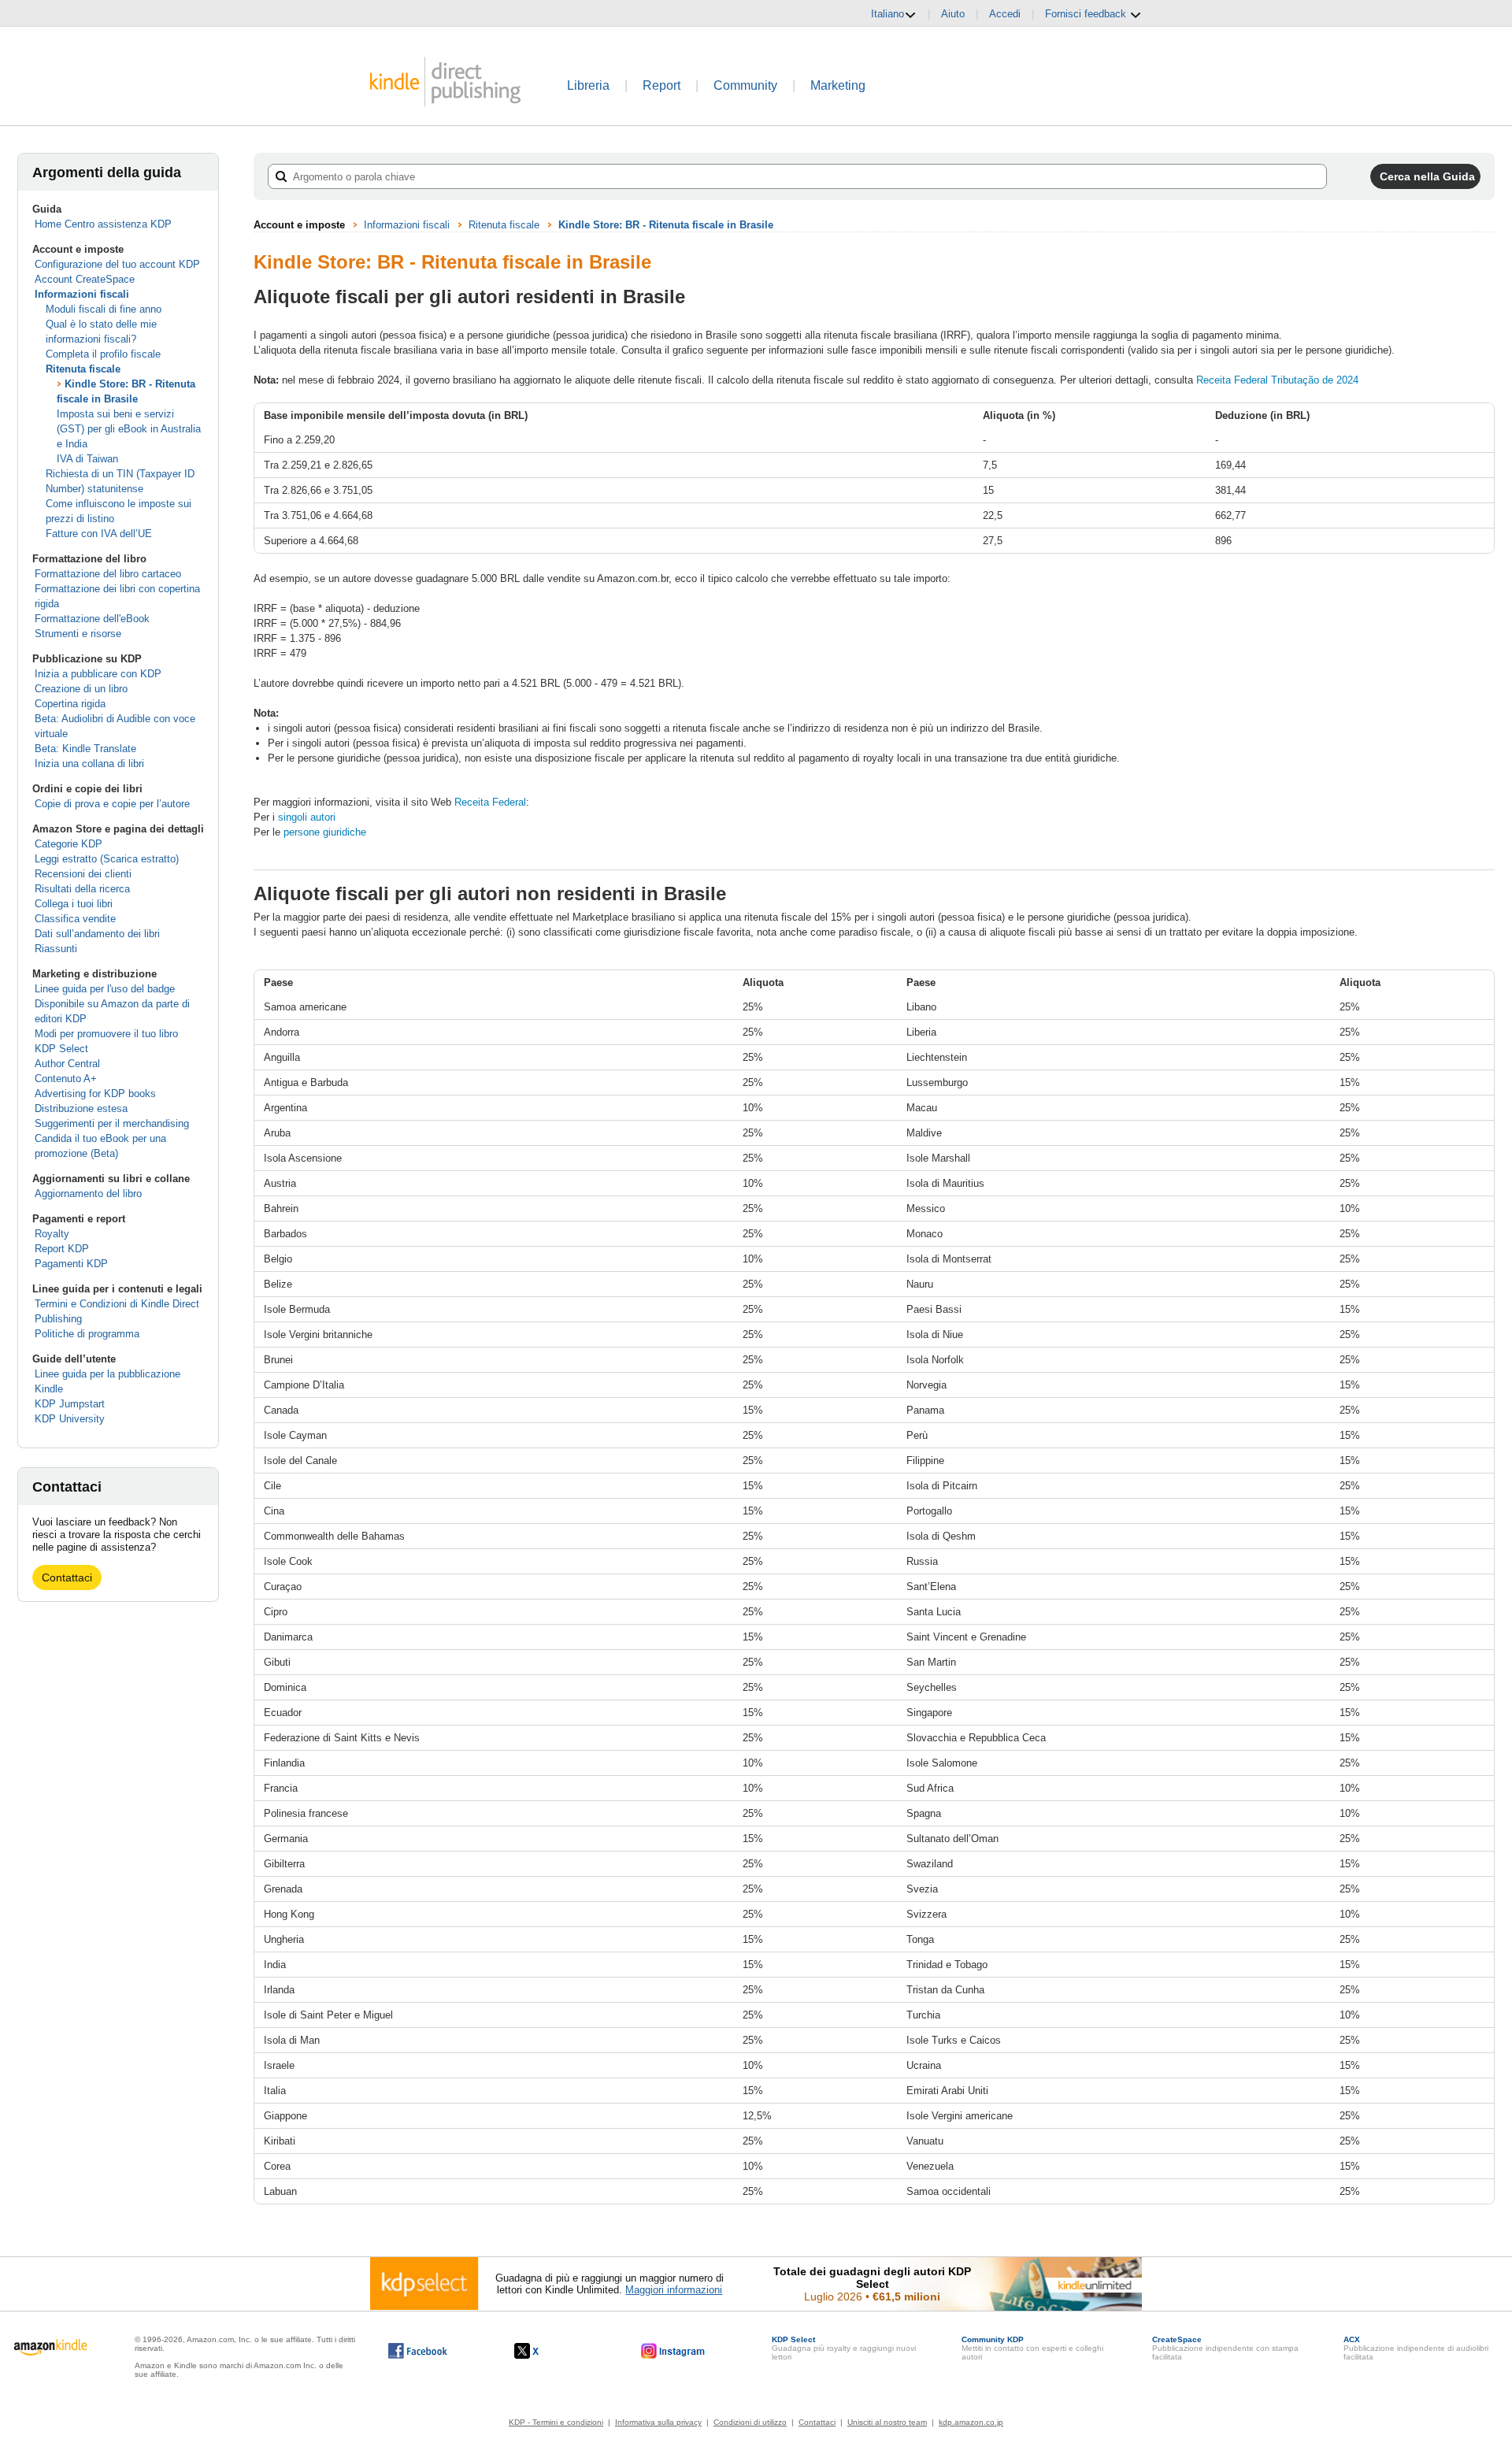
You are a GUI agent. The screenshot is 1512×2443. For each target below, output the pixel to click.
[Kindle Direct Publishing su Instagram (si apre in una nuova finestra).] (673, 2351)
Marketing (838, 85)
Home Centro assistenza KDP (103, 224)
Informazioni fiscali (82, 294)
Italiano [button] (888, 14)
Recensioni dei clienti (83, 874)
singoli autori (307, 817)
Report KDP (62, 1249)
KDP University (70, 1419)
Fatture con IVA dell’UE (99, 534)
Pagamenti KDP (71, 1264)
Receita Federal (490, 802)
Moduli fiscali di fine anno (104, 309)
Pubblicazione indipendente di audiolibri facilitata (1416, 2348)
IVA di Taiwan (87, 459)
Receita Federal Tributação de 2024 (1277, 380)
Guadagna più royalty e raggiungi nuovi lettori (844, 2348)
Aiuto (953, 14)
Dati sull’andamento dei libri (97, 934)
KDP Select (61, 1049)
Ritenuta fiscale (83, 369)
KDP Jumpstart (70, 1404)
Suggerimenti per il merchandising (112, 1123)
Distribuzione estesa (81, 1108)
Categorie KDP (69, 844)
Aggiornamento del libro (88, 1194)
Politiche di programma (87, 1334)
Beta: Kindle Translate (85, 749)
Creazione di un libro (81, 689)
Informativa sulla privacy (658, 2422)
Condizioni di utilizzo (750, 2422)
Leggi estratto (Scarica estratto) (107, 859)
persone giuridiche (325, 832)
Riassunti (56, 949)
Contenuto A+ (66, 1079)
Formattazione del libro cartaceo (108, 574)
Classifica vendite (75, 919)
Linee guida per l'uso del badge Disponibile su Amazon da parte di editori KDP (112, 1004)
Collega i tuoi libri (74, 904)
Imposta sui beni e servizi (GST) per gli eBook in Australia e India (129, 429)
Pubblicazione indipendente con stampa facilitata (1225, 2348)
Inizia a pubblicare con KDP (98, 674)
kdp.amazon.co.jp (971, 2422)
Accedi (1005, 14)
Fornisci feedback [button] (1087, 14)
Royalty (52, 1234)
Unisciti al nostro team (887, 2422)
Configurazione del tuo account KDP (117, 264)
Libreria (588, 85)
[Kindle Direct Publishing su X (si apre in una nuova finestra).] (543, 2351)
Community (745, 85)
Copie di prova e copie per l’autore (112, 804)
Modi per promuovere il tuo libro (106, 1034)
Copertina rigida (70, 704)
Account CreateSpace (85, 279)
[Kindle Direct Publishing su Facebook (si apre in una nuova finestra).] (418, 2351)
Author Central (67, 1064)
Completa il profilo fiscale (103, 354)
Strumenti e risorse (78, 634)
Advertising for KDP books (95, 1094)
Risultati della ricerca (82, 889)
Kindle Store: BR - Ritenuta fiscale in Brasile (666, 225)
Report (661, 85)
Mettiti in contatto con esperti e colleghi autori (1032, 2348)
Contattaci (67, 1577)
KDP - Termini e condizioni (556, 2422)
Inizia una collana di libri (89, 764)
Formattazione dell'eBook (92, 619)
